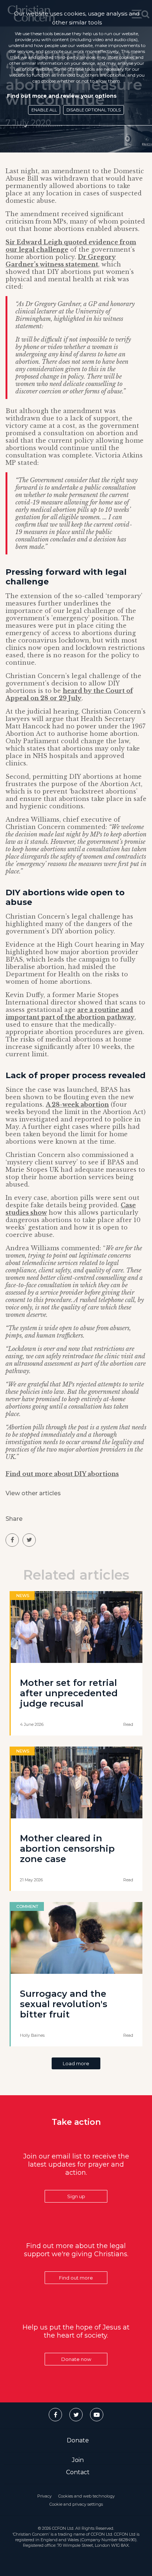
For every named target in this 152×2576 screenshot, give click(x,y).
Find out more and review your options (62, 96)
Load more (76, 2063)
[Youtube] (97, 2415)
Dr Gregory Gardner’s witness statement (61, 261)
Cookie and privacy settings (76, 2504)
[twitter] (29, 1540)
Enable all (44, 110)
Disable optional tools (94, 110)
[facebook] (12, 1540)
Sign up (76, 2196)
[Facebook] (55, 2415)
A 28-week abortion (77, 1104)
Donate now (76, 2359)
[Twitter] (76, 2415)
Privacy (44, 2496)
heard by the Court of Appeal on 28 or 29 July (69, 694)
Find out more (76, 2278)
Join (78, 2460)
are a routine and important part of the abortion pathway (70, 1013)
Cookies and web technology (87, 2496)
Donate (78, 2440)
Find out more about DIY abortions (62, 1474)
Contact (78, 2472)
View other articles (33, 1493)
